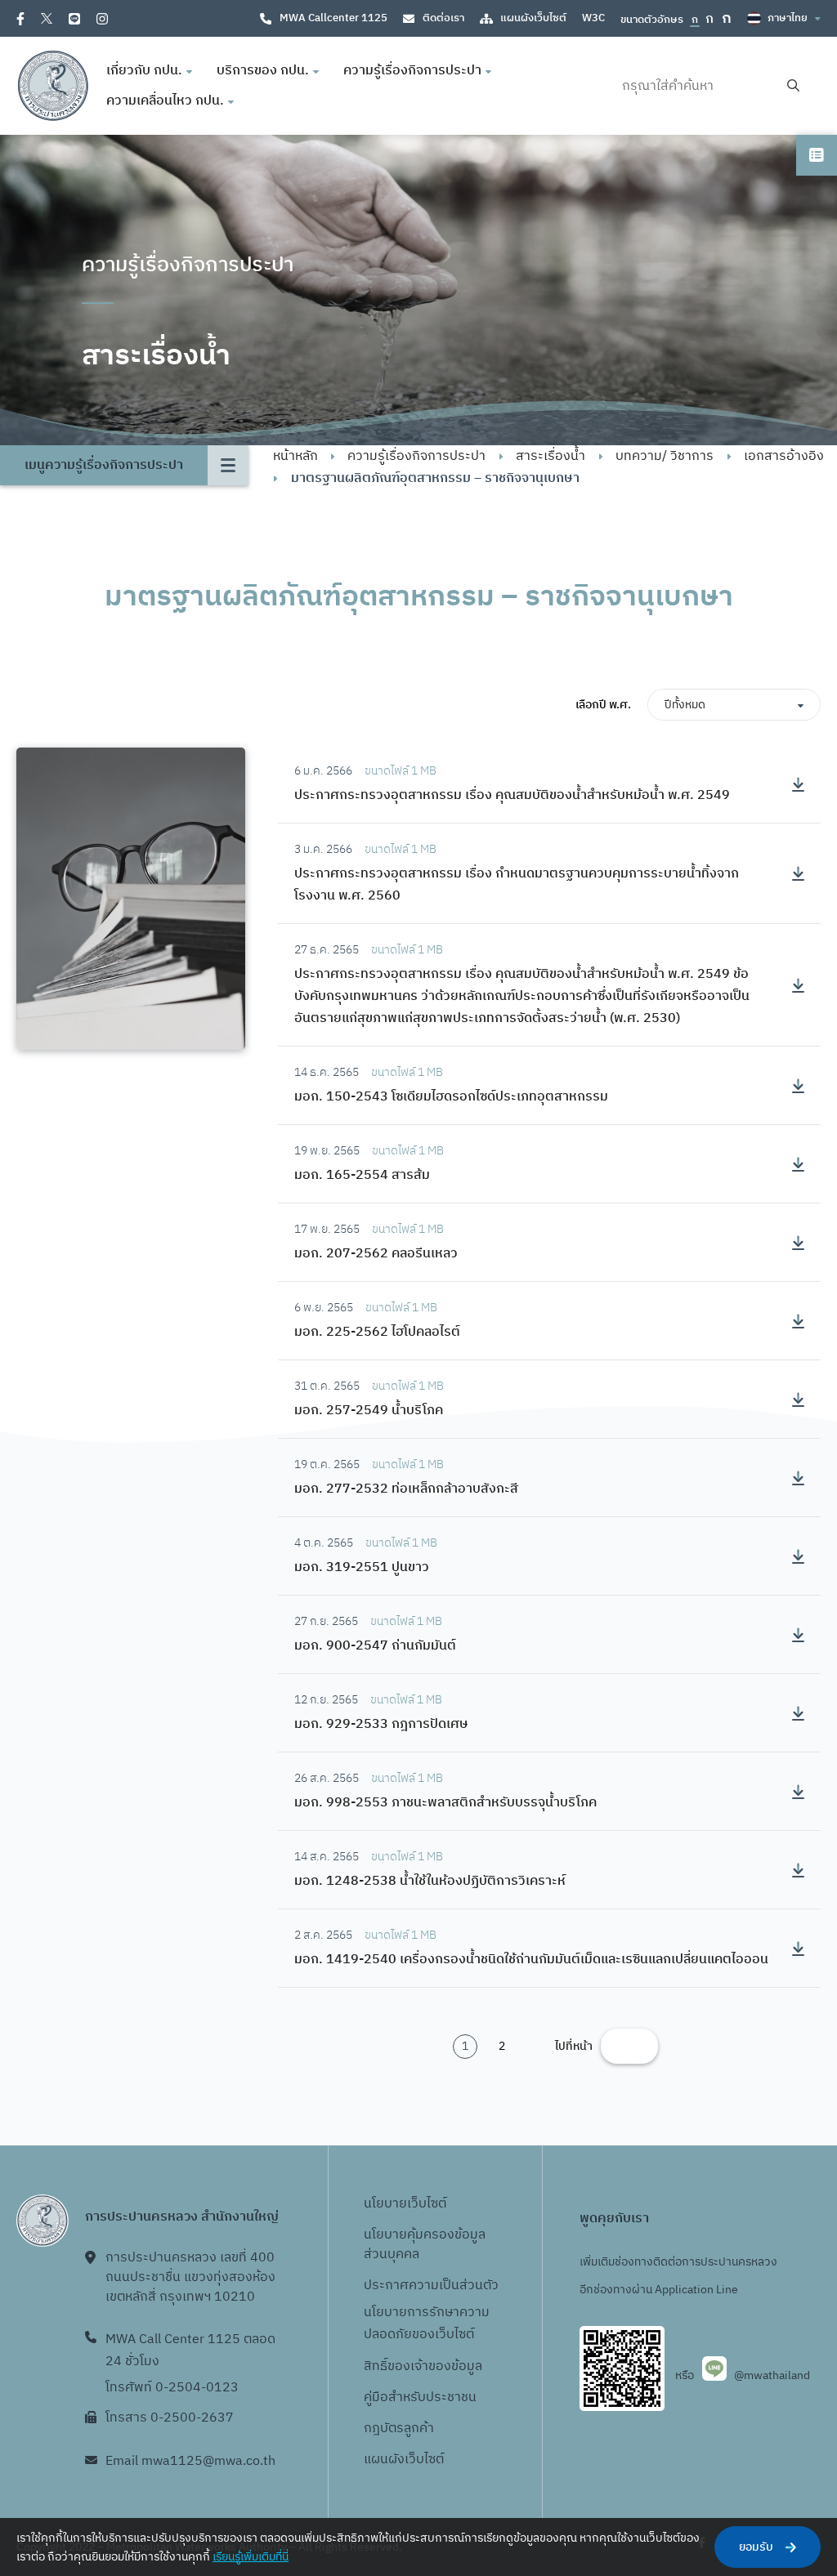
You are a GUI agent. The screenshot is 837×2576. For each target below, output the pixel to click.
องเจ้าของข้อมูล (439, 2366)
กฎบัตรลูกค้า (399, 2429)
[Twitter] (47, 18)
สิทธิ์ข (379, 2366)
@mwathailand (772, 2375)
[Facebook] (20, 19)
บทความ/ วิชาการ (665, 456)
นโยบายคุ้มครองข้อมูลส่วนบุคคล (425, 2245)
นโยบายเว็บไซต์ (405, 2204)
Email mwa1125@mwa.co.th (190, 2461)
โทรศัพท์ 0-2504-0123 (172, 2388)
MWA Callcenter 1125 (333, 18)
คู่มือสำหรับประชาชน (420, 2397)
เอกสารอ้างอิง (784, 456)
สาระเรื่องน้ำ (551, 456)
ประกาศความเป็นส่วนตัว (431, 2286)
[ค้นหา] (793, 86)
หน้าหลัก (295, 456)
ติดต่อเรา (443, 18)
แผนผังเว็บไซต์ (533, 18)
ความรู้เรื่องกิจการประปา (416, 456)
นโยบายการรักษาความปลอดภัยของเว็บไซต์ (427, 2324)
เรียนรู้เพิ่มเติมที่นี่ (251, 2557)
